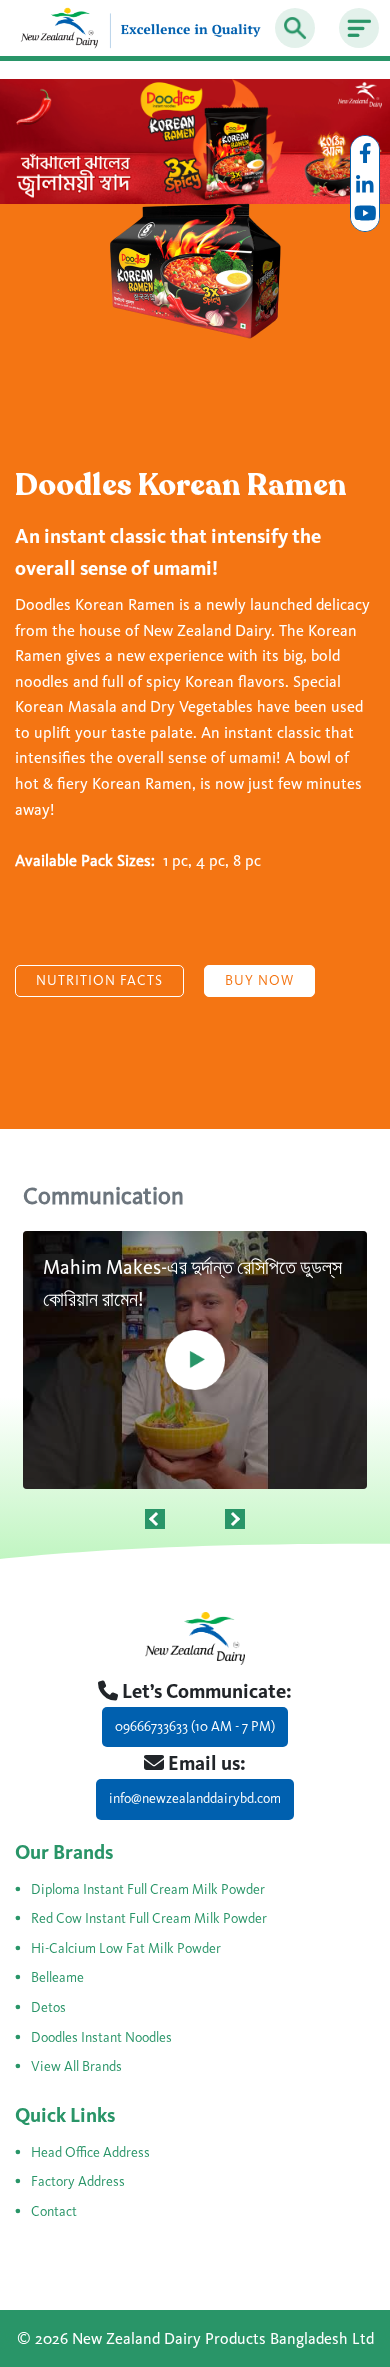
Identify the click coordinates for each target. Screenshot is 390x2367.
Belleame (57, 1977)
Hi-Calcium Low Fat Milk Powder (126, 1948)
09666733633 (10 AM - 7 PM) (195, 1726)
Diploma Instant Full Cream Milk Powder (148, 1889)
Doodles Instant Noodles (101, 2037)
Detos (48, 2007)
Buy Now (259, 980)
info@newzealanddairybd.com (195, 1798)
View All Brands (76, 2066)
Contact (54, 2211)
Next (235, 1519)
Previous (155, 1519)
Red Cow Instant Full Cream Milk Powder (149, 1918)
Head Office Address (90, 2152)
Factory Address (78, 2181)
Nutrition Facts (99, 980)
